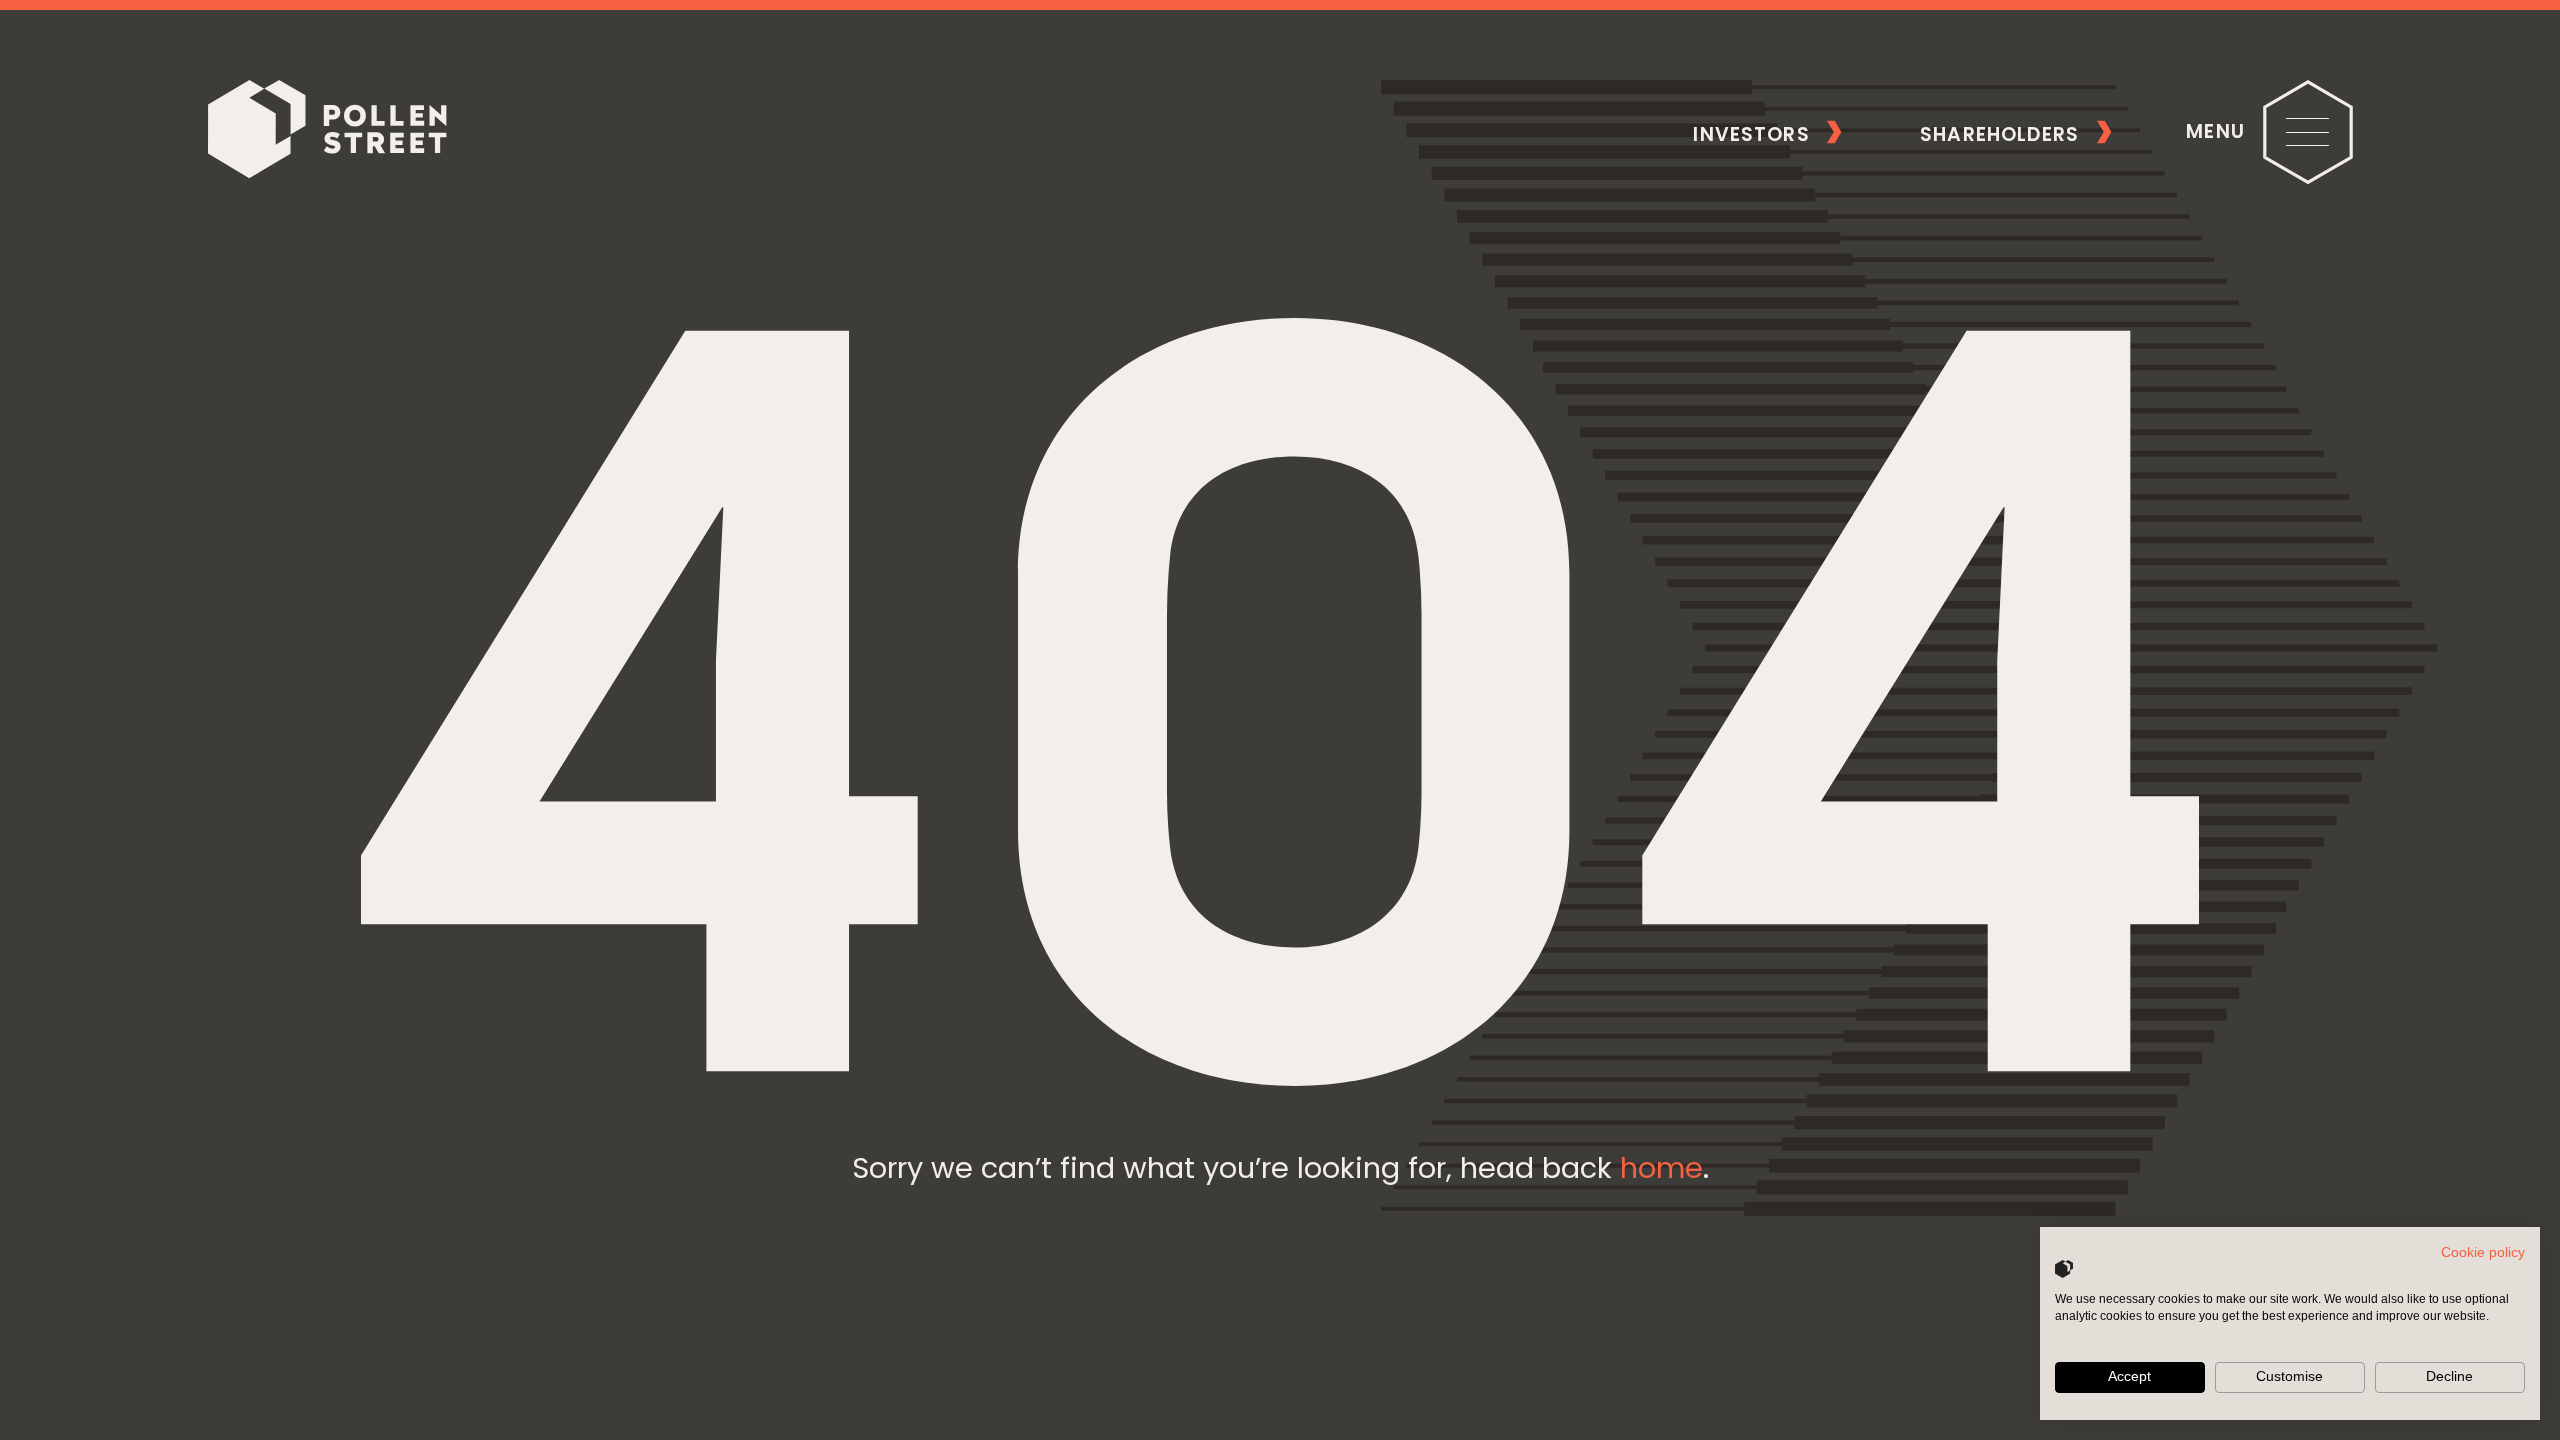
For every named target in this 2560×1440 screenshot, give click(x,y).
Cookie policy (2483, 1252)
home (1661, 1168)
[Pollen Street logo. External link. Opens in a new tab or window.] (2064, 1269)
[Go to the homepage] (327, 132)
